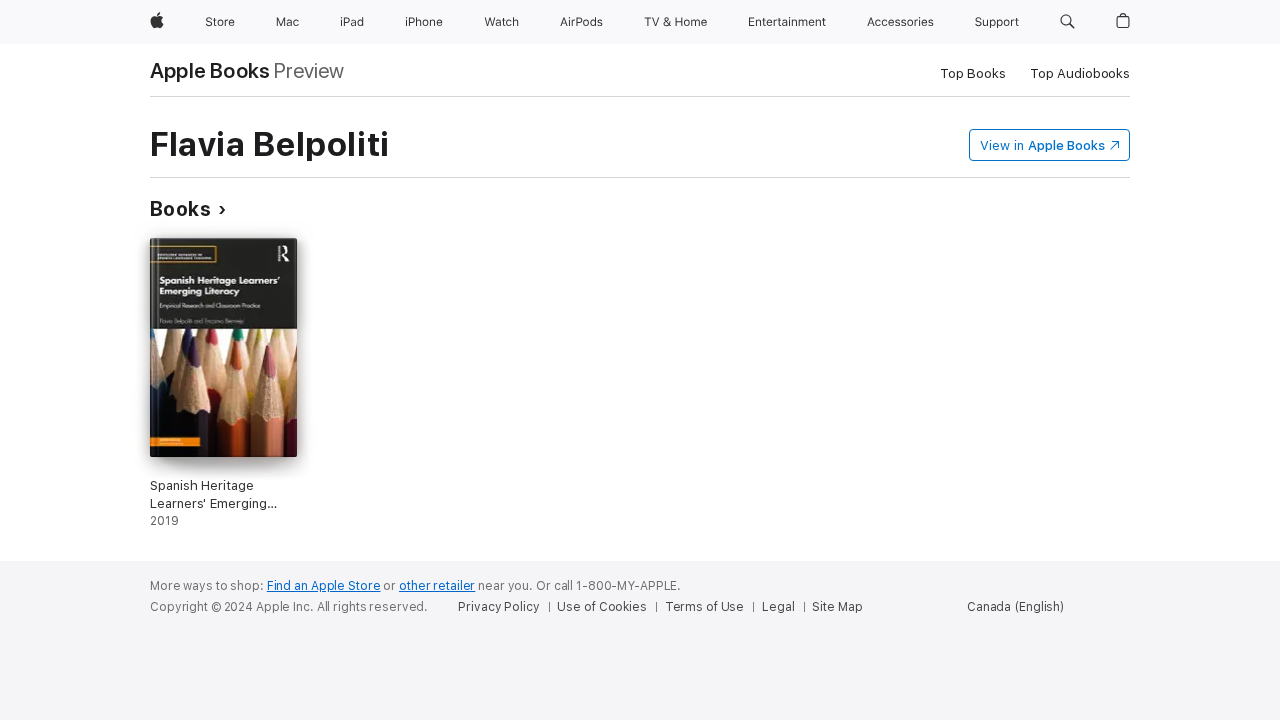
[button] (1067, 22)
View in (1042, 145)
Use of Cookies (601, 607)
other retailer (437, 586)
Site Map (837, 607)
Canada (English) (1015, 607)
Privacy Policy (498, 607)
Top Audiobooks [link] (1080, 73)
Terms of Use (705, 607)
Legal (778, 607)
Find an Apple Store (324, 586)
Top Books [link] (973, 73)
